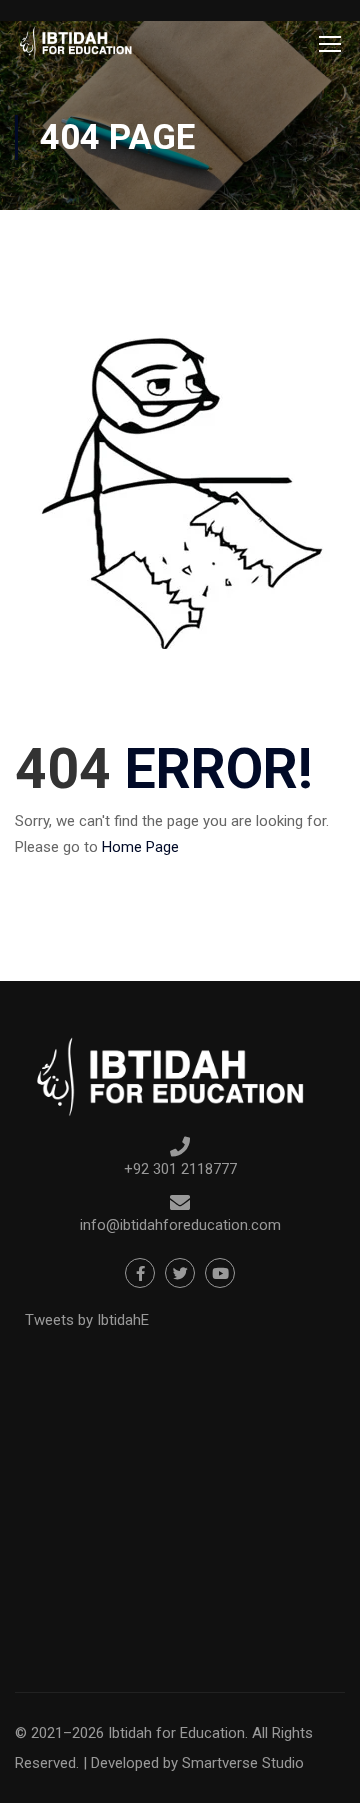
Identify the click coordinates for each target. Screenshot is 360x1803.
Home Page (140, 847)
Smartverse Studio (243, 1763)
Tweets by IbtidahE (87, 1320)
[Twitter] (180, 1273)
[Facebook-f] (140, 1273)
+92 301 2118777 (180, 1169)
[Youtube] (220, 1273)
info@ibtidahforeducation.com (180, 1225)
